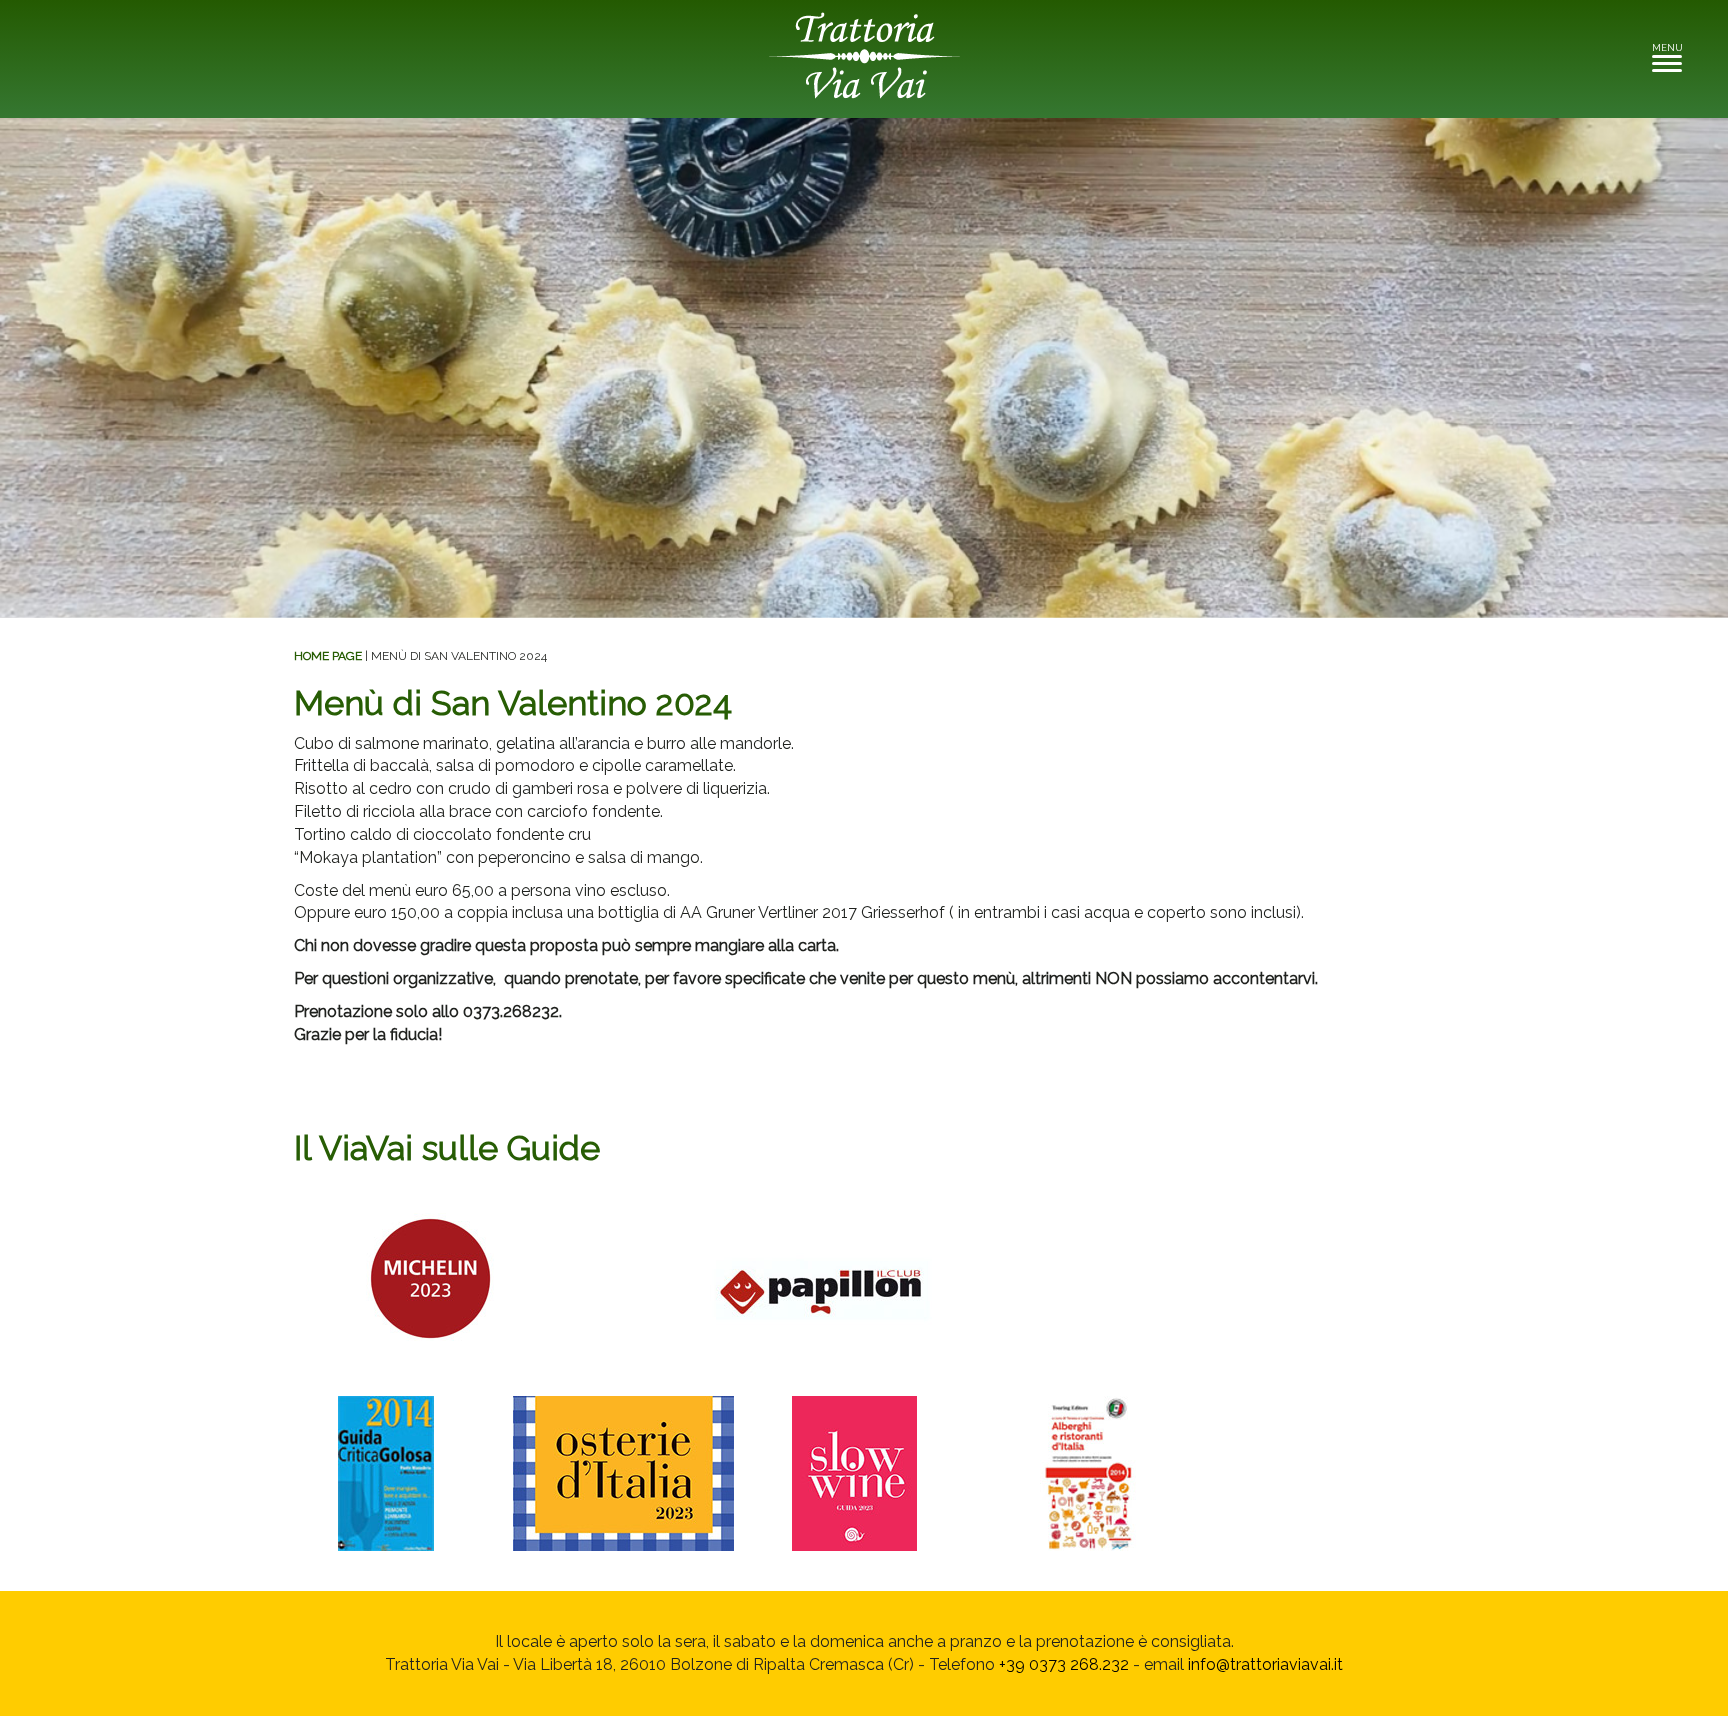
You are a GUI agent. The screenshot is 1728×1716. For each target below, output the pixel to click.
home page (328, 656)
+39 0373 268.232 (1064, 1664)
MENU (1672, 53)
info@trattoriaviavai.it (1265, 1664)
